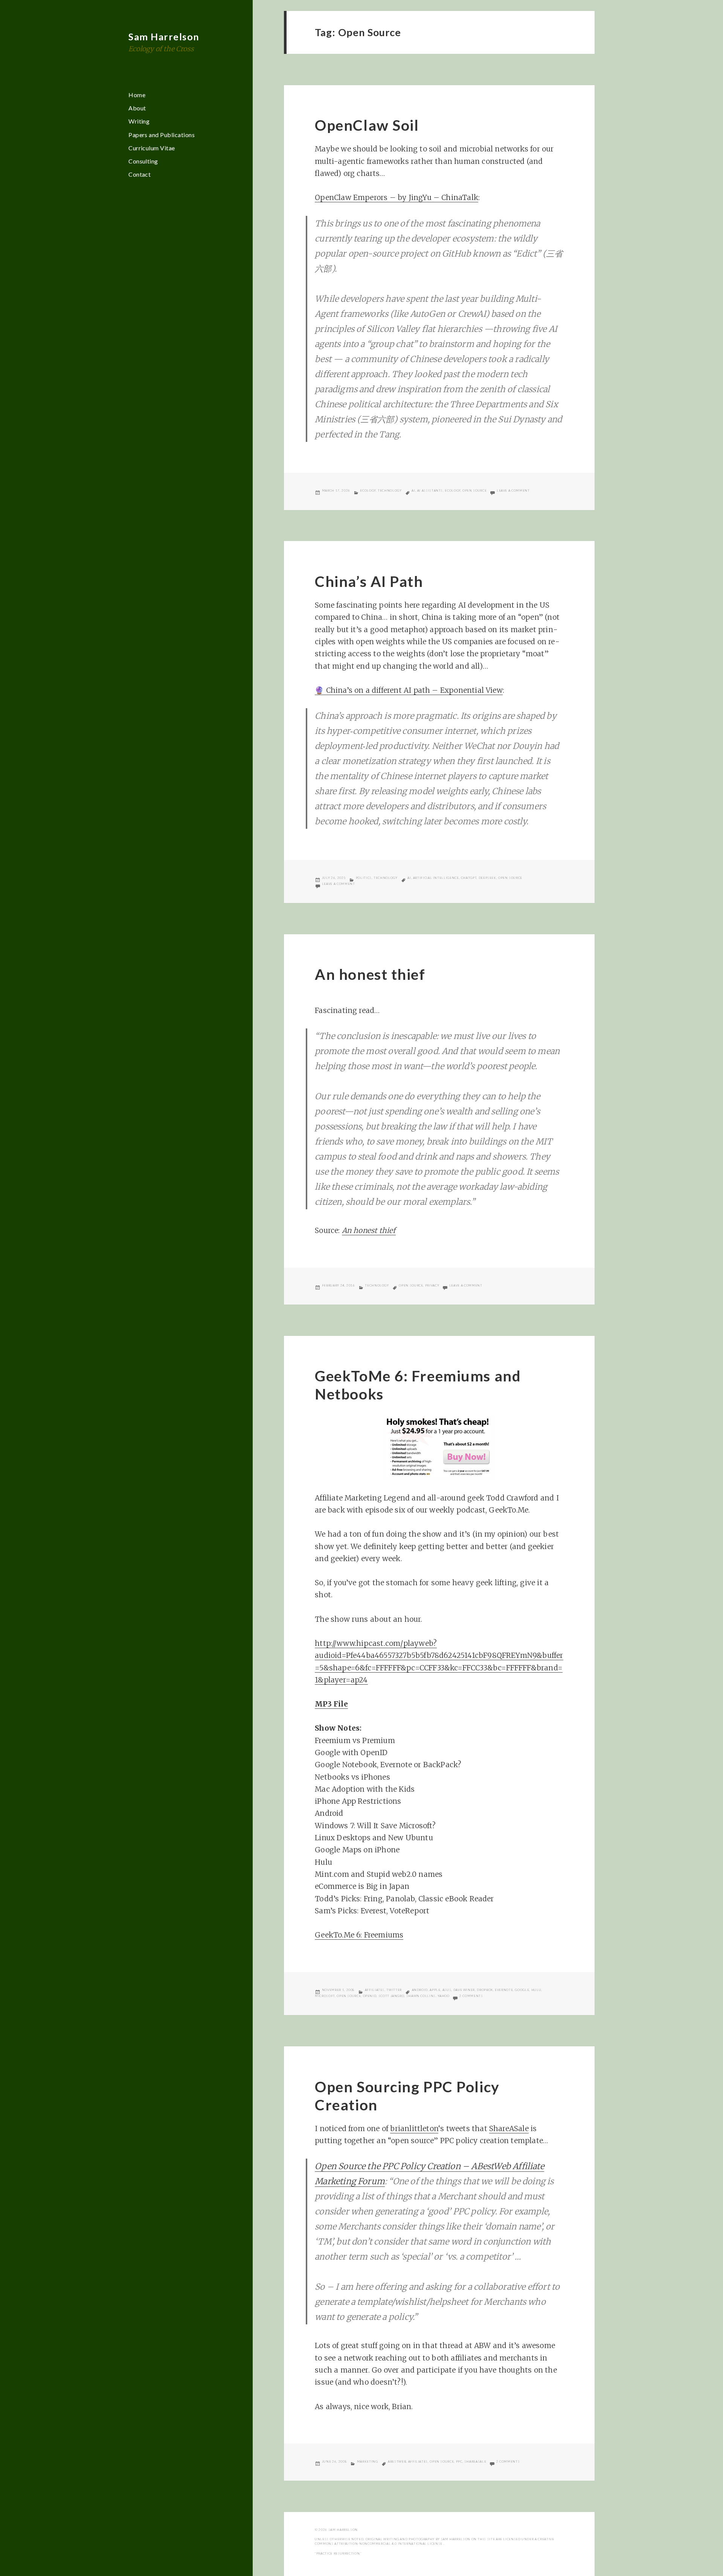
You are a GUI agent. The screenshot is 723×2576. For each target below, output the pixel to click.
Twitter (394, 1990)
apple (435, 1990)
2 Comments (471, 1996)
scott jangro (391, 1996)
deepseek (487, 878)
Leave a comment (513, 490)
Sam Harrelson (164, 37)
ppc (459, 2461)
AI (413, 490)
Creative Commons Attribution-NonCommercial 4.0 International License (434, 2541)
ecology (452, 490)
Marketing (368, 2461)
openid (370, 1996)
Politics (364, 878)
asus (447, 1990)
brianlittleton (414, 2128)
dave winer (464, 1990)
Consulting (143, 161)
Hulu (536, 1990)
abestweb (397, 2461)
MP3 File (331, 1704)
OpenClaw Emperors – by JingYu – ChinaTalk (397, 197)
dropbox (485, 1990)
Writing (139, 121)
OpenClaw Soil (367, 125)
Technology (390, 490)
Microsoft (325, 1996)
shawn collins (421, 1996)
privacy (432, 1285)
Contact (140, 174)
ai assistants (430, 490)
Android (420, 1990)
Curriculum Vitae (152, 148)
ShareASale (509, 2128)
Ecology (368, 490)
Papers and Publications (162, 135)
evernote (504, 1990)
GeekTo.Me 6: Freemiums (359, 1935)
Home (137, 95)
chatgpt (469, 878)
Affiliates (375, 1990)
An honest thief (370, 974)
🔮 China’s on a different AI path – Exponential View (409, 690)
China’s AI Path (369, 581)
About (137, 108)
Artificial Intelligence (436, 878)
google (522, 1990)
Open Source (474, 490)
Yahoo (443, 1996)
